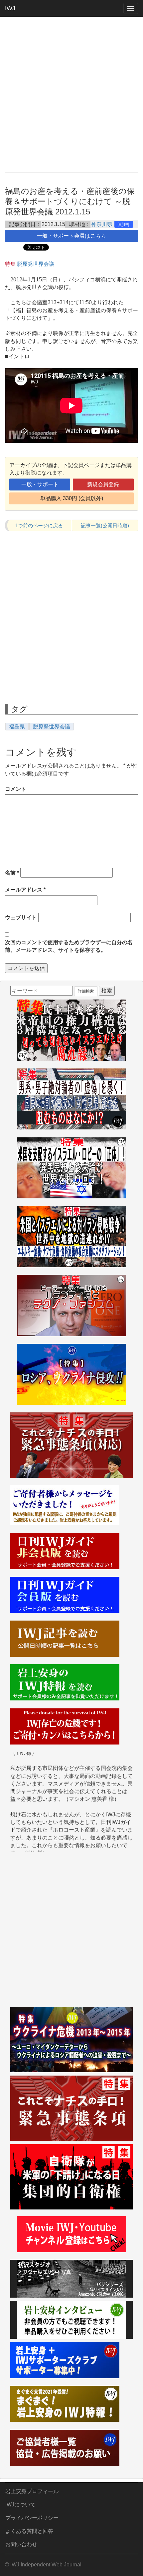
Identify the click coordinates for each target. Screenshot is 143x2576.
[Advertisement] (71, 94)
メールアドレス (25, 890)
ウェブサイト (21, 917)
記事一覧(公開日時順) (105, 525)
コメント (16, 789)
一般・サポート (40, 484)
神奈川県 (102, 224)
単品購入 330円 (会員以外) (72, 498)
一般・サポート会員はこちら (71, 236)
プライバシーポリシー (32, 2518)
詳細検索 (86, 991)
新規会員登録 (103, 484)
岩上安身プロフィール (32, 2491)
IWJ (10, 8)
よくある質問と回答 (29, 2531)
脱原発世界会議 (36, 264)
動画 (124, 224)
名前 (12, 873)
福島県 (17, 727)
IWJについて (20, 2505)
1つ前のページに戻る (39, 525)
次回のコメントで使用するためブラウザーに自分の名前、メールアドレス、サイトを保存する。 (69, 946)
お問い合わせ (21, 2544)
